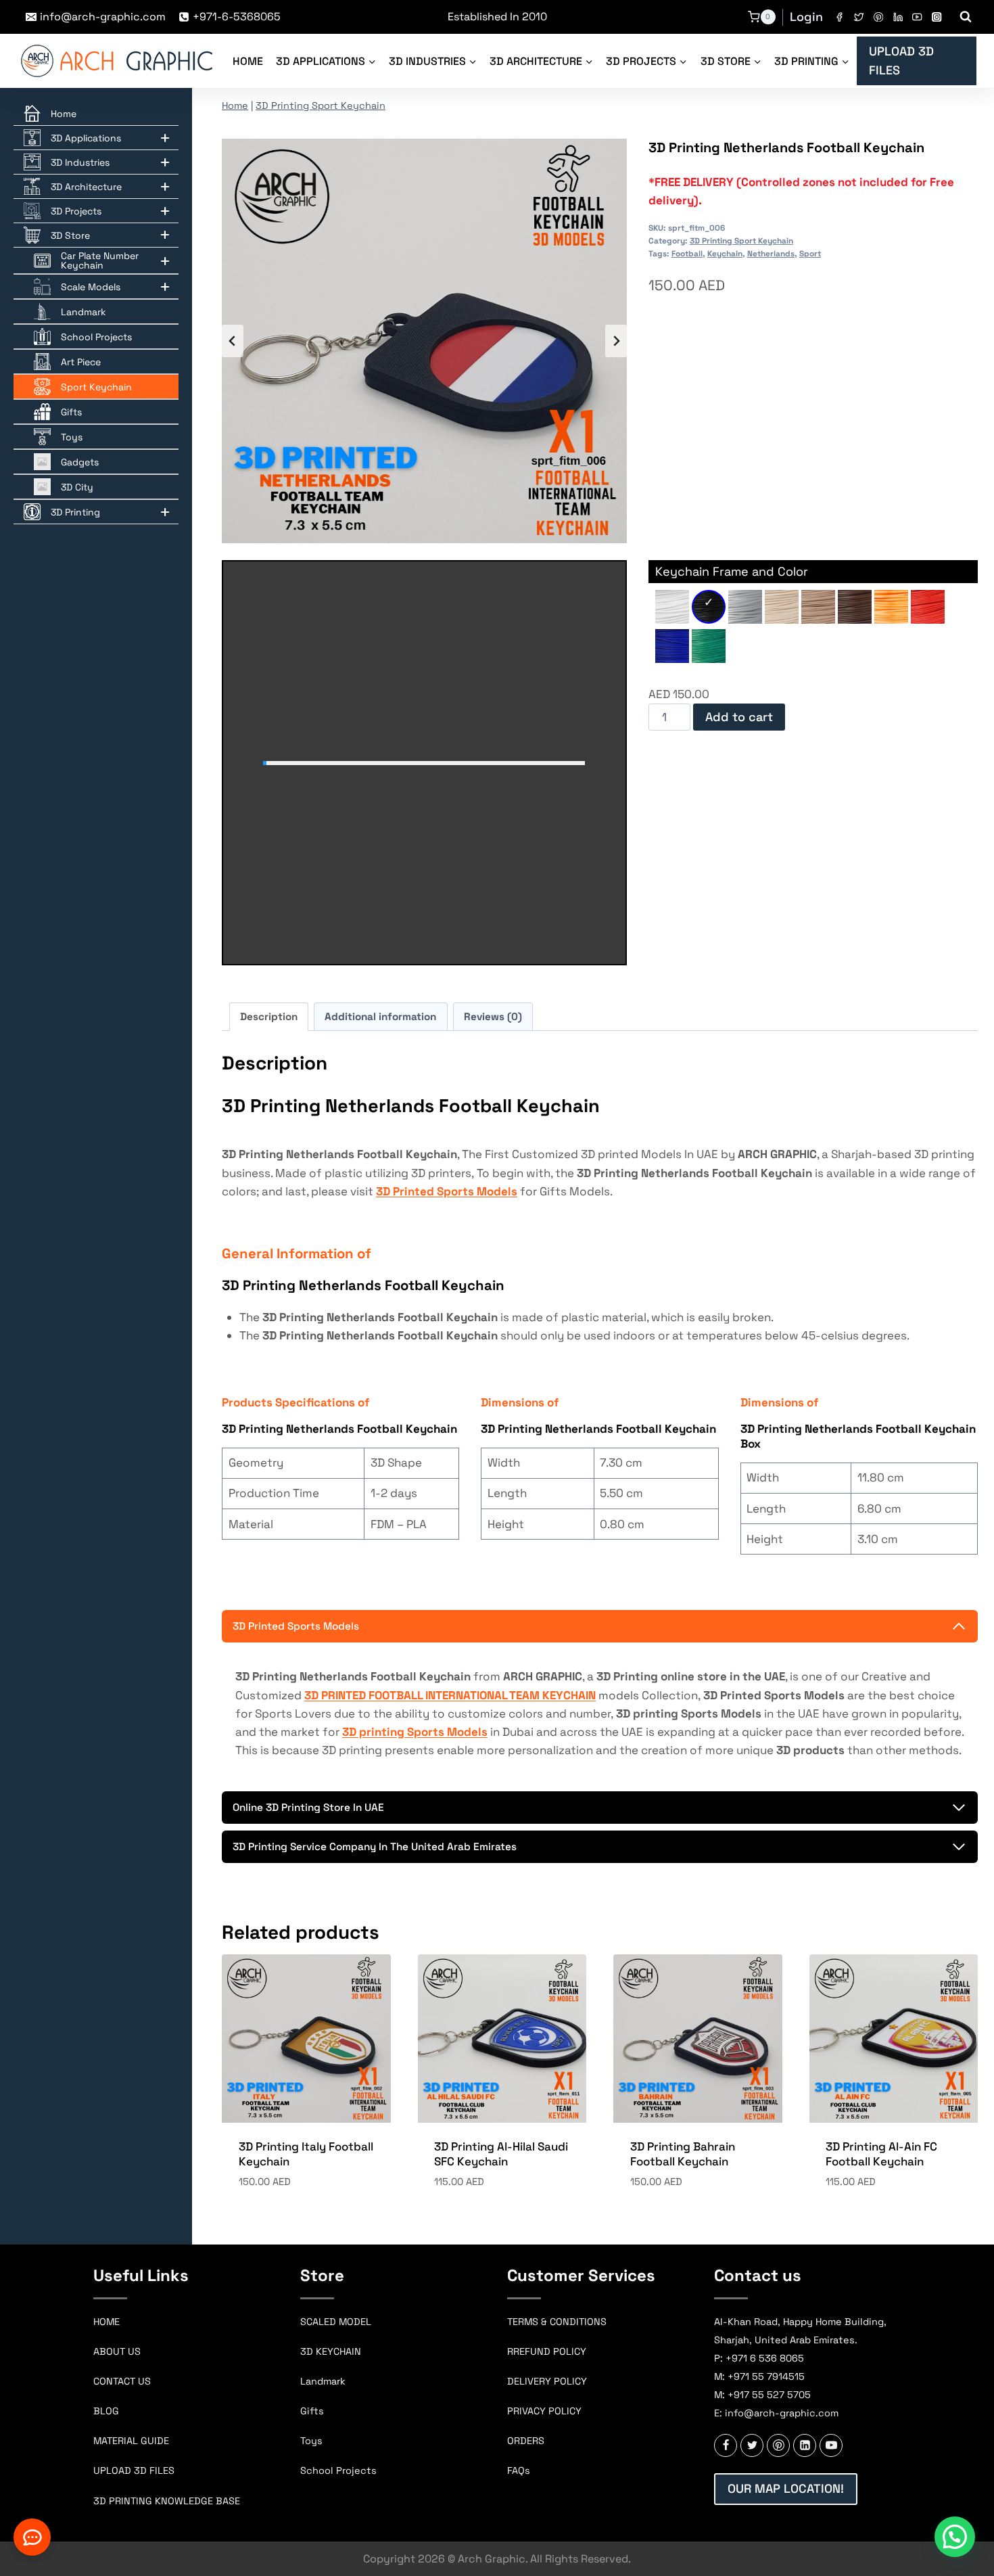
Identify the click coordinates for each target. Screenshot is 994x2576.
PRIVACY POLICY (544, 2411)
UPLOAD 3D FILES (901, 61)
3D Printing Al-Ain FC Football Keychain (881, 2154)
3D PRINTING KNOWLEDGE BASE (167, 2501)
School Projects (338, 2470)
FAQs (519, 2470)
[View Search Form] (966, 17)
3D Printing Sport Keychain (321, 106)
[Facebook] (839, 17)
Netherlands (771, 253)
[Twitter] (859, 17)
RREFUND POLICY (547, 2351)
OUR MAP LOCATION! (786, 2488)
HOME (106, 2322)
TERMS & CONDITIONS (557, 2322)
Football (687, 253)
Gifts (312, 2411)
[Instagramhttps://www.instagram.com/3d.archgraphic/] (937, 17)
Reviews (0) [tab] (493, 1016)
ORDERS (526, 2441)
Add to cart (739, 717)
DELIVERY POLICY (547, 2381)
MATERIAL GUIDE (131, 2441)
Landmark (323, 2381)
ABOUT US (117, 2351)
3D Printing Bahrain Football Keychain (683, 2154)
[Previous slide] (233, 341)
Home (248, 61)
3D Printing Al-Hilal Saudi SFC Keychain (501, 2154)
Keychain (725, 253)
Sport (810, 253)
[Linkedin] (898, 17)
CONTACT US (122, 2381)
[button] (955, 2537)
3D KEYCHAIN (331, 2351)
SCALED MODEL (336, 2322)
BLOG (106, 2411)
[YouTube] (917, 17)
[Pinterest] (878, 17)
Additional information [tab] (380, 1016)
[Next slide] (616, 341)
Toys (311, 2441)
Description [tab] (269, 1016)
